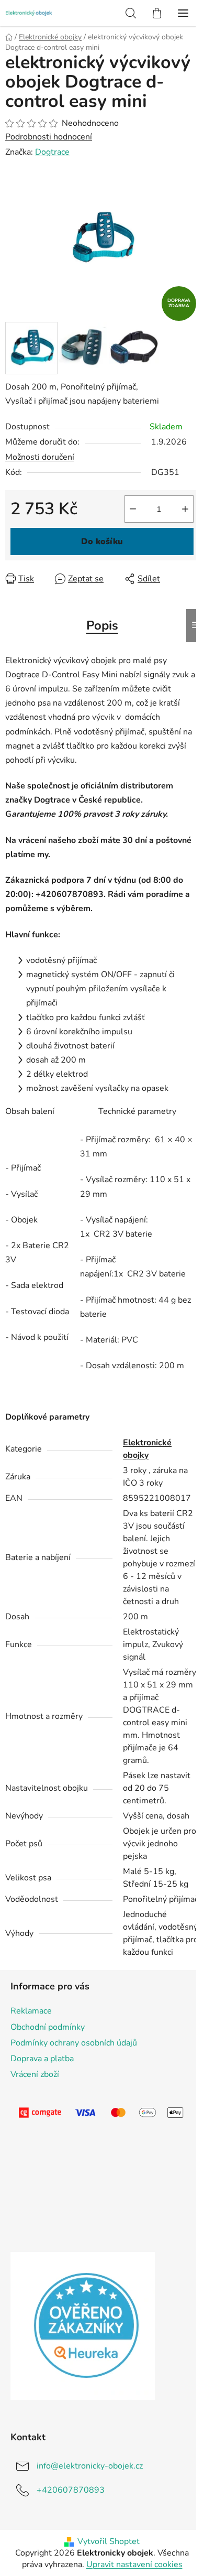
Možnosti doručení (40, 457)
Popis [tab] (102, 625)
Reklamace (31, 2011)
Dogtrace (52, 152)
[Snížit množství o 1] (133, 509)
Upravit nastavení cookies (134, 2564)
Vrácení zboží (35, 2074)
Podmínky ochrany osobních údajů (74, 2043)
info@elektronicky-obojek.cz (90, 2466)
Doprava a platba (42, 2059)
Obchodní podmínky (48, 2027)
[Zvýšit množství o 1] (185, 509)
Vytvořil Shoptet (109, 2541)
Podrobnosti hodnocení (49, 137)
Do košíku (102, 542)
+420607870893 (71, 2490)
